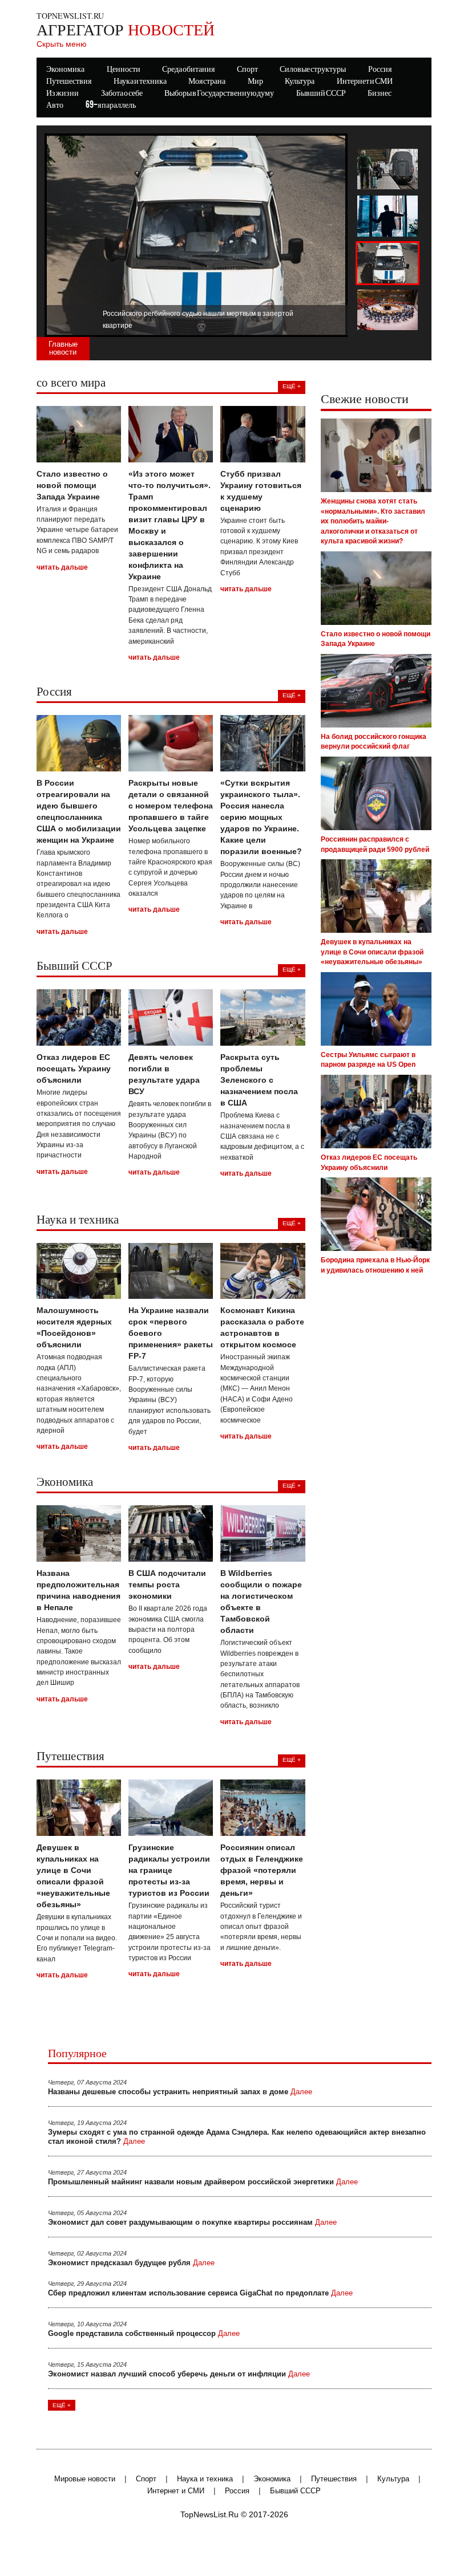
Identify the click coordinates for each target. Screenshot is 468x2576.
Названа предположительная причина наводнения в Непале (78, 1590)
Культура (393, 2479)
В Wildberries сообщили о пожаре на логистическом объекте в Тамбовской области (261, 1602)
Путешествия (334, 2479)
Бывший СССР (321, 94)
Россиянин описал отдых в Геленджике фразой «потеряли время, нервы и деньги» (262, 1870)
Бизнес (380, 94)
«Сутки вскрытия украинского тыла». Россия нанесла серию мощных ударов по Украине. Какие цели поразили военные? (261, 817)
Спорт (146, 2479)
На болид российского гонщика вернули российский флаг (374, 742)
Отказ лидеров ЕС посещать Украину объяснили (74, 1068)
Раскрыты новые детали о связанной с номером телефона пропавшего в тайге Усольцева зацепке (171, 806)
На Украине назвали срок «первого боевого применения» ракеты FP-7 (171, 1333)
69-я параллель (111, 105)
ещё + (292, 386)
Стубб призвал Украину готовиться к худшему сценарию (261, 491)
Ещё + (62, 2405)
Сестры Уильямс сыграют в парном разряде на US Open (368, 1060)
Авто (55, 105)
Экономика (272, 2479)
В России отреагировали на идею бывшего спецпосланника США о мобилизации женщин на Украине (79, 811)
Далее (301, 2092)
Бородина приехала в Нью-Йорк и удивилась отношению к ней (375, 1265)
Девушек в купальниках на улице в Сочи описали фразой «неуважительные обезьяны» (73, 1876)
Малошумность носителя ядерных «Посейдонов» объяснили (74, 1327)
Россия (237, 2491)
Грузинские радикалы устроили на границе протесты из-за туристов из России (169, 1870)
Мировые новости (85, 2479)
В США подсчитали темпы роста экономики (167, 1584)
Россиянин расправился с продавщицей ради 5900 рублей (375, 844)
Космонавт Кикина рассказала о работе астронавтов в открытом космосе (262, 1327)
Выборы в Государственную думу (219, 94)
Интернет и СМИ (176, 2491)
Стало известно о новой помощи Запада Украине (72, 485)
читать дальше (62, 567)
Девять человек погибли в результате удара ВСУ (164, 1074)
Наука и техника (205, 2479)
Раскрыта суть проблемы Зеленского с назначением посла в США (259, 1080)
